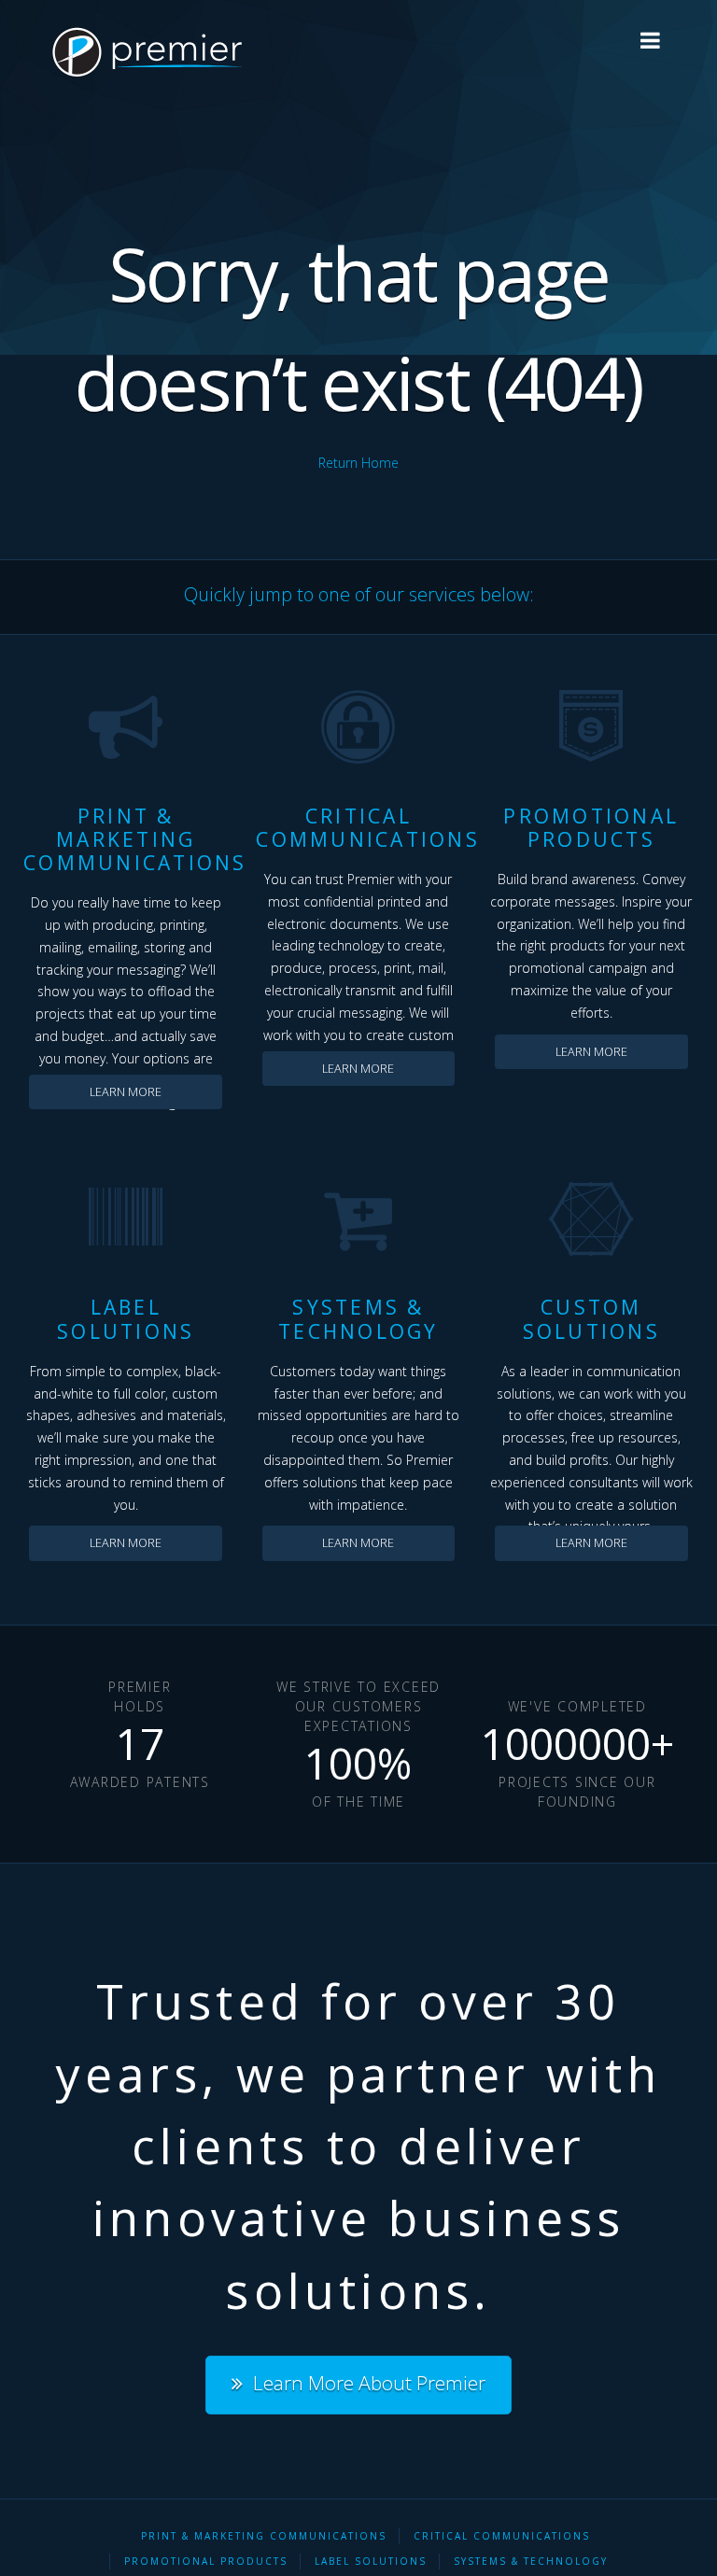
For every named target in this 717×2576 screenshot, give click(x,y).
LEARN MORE (126, 1092)
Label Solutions (371, 2561)
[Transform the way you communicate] (142, 52)
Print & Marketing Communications (264, 2536)
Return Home (358, 463)
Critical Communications (502, 2536)
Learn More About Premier (369, 2383)
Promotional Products (206, 2561)
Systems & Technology (531, 2561)
